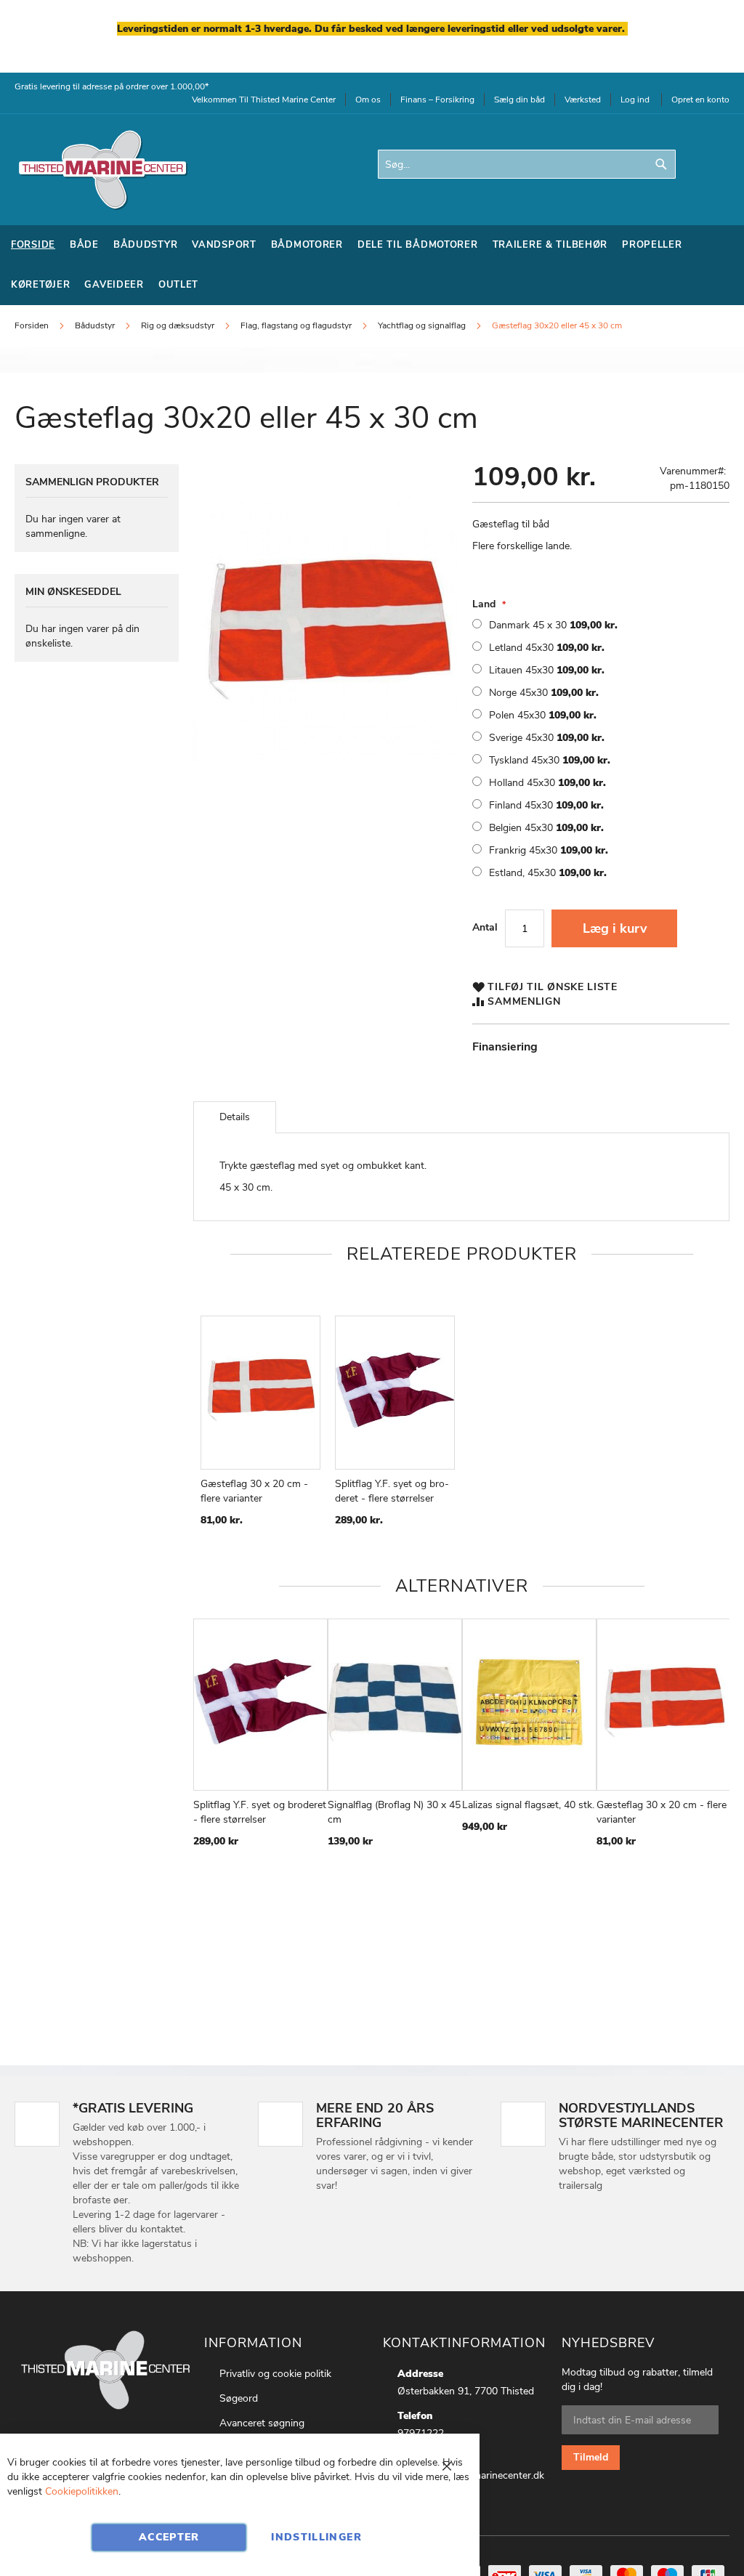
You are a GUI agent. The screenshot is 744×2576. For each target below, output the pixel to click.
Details (235, 1117)
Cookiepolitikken (82, 2491)
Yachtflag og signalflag (422, 325)
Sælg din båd (519, 100)
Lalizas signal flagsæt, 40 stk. (528, 1805)
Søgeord (239, 2398)
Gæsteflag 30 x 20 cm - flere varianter (254, 1491)
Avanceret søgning (262, 2423)
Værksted (583, 100)
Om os (368, 100)
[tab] (235, 1117)
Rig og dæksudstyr (178, 325)
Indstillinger (316, 2537)
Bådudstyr (96, 325)
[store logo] (102, 170)
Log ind (635, 100)
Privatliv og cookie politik (275, 2374)
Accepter (169, 2537)
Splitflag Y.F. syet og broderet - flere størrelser (392, 1491)
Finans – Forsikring (437, 100)
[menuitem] (33, 245)
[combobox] (527, 164)
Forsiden (32, 325)
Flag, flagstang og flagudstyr (296, 325)
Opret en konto (700, 100)
